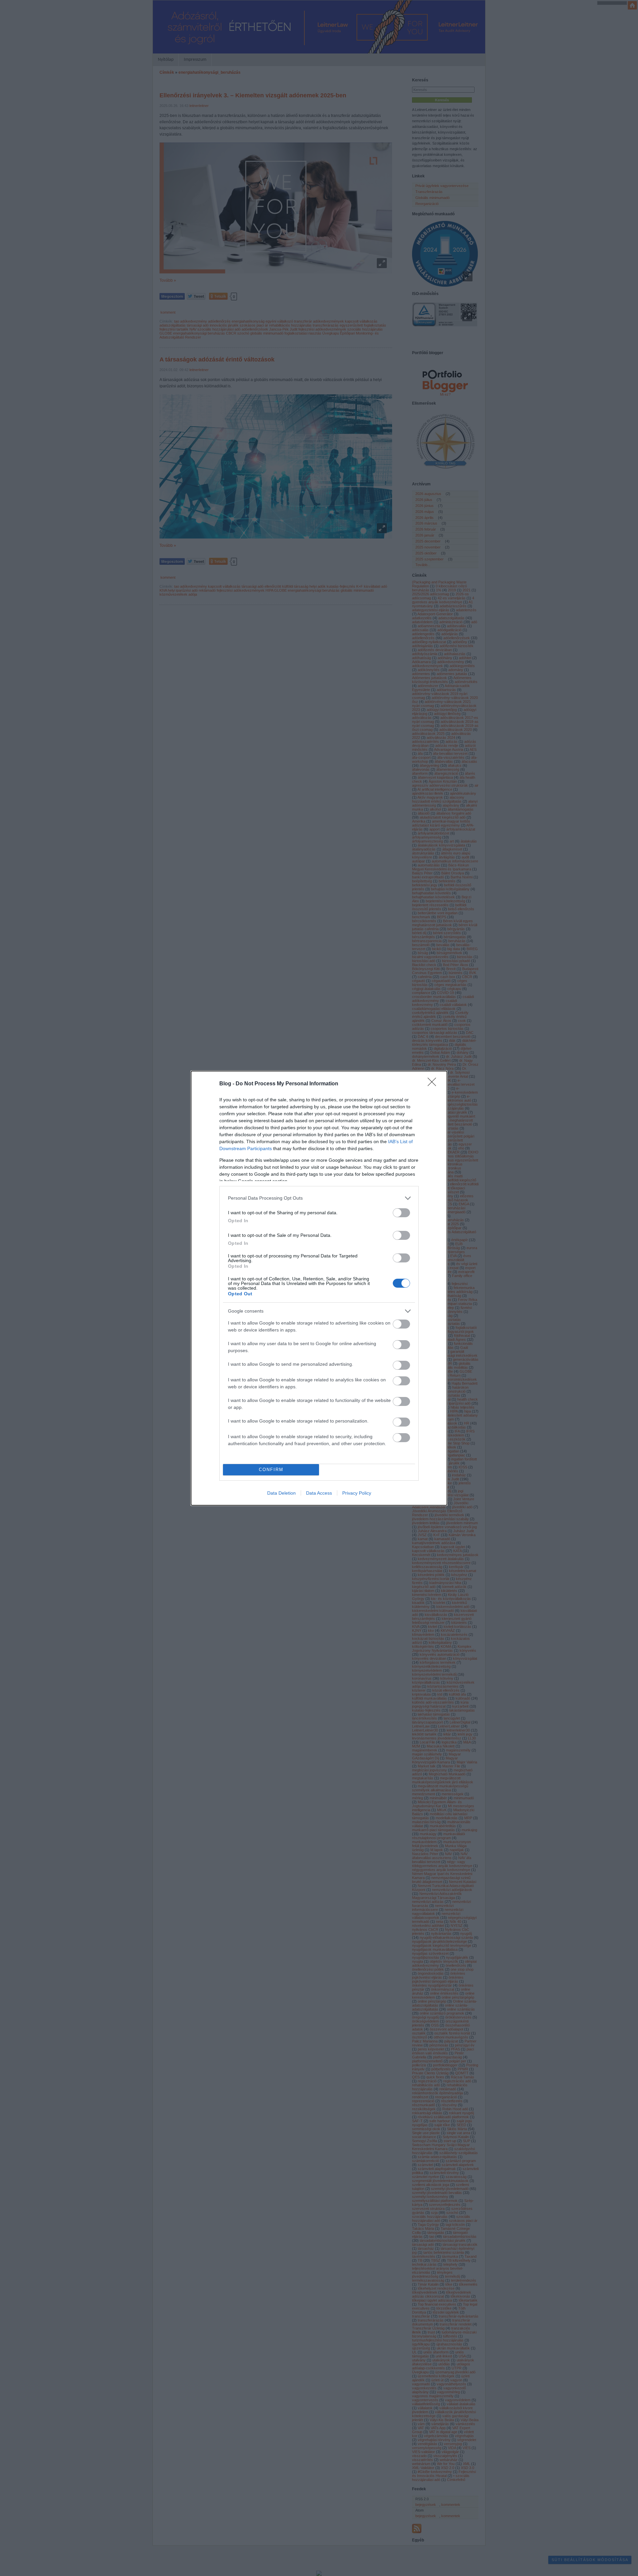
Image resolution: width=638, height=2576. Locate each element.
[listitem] (319, 1198)
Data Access (319, 1493)
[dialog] (319, 1288)
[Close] (434, 1084)
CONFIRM (271, 1470)
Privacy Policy (357, 1493)
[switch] (401, 1213)
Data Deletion (281, 1493)
